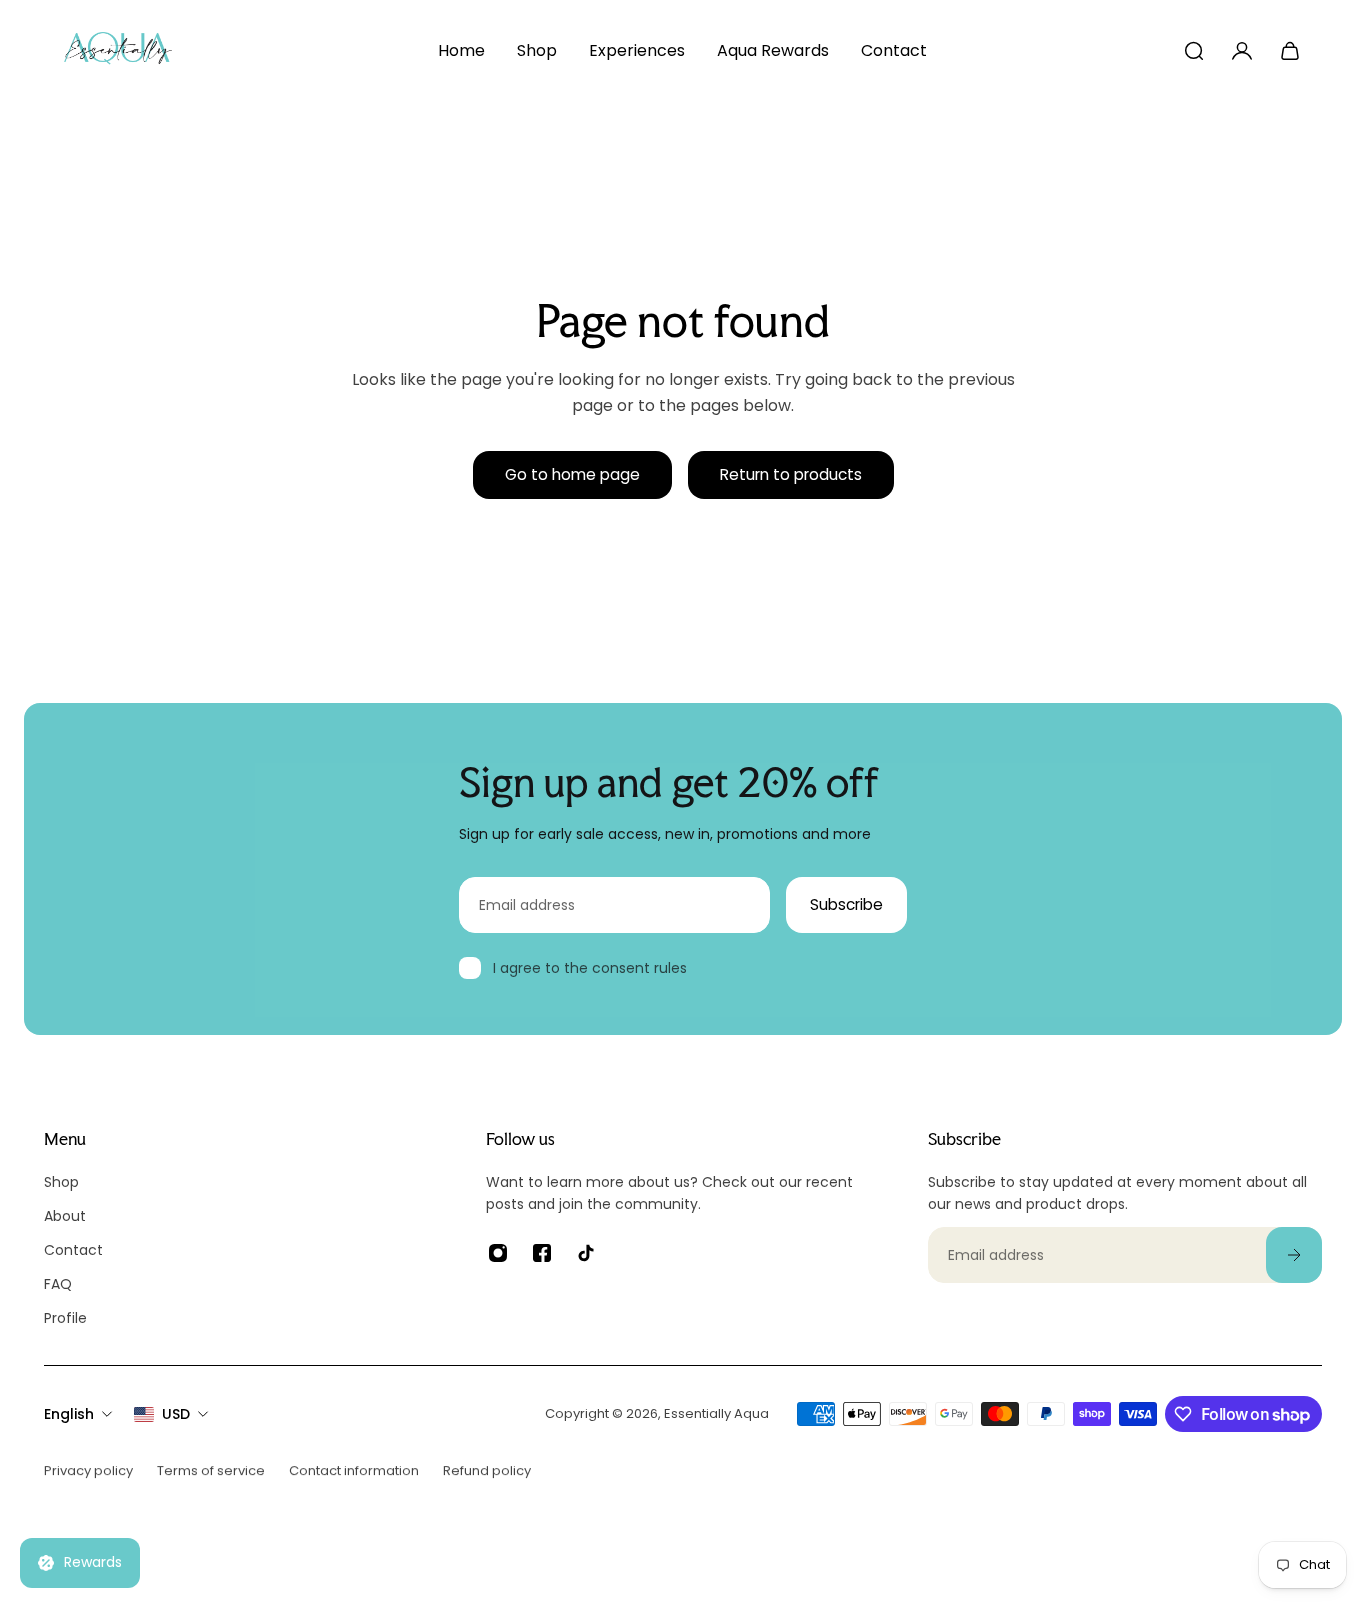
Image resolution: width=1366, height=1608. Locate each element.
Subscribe (846, 904)
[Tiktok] (586, 1253)
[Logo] (118, 51)
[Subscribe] (1294, 1255)
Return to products (791, 474)
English (69, 1414)
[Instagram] (498, 1253)
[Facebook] (542, 1253)
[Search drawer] (1194, 51)
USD (176, 1414)
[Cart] (1290, 51)
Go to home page (572, 474)
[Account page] (1242, 51)
